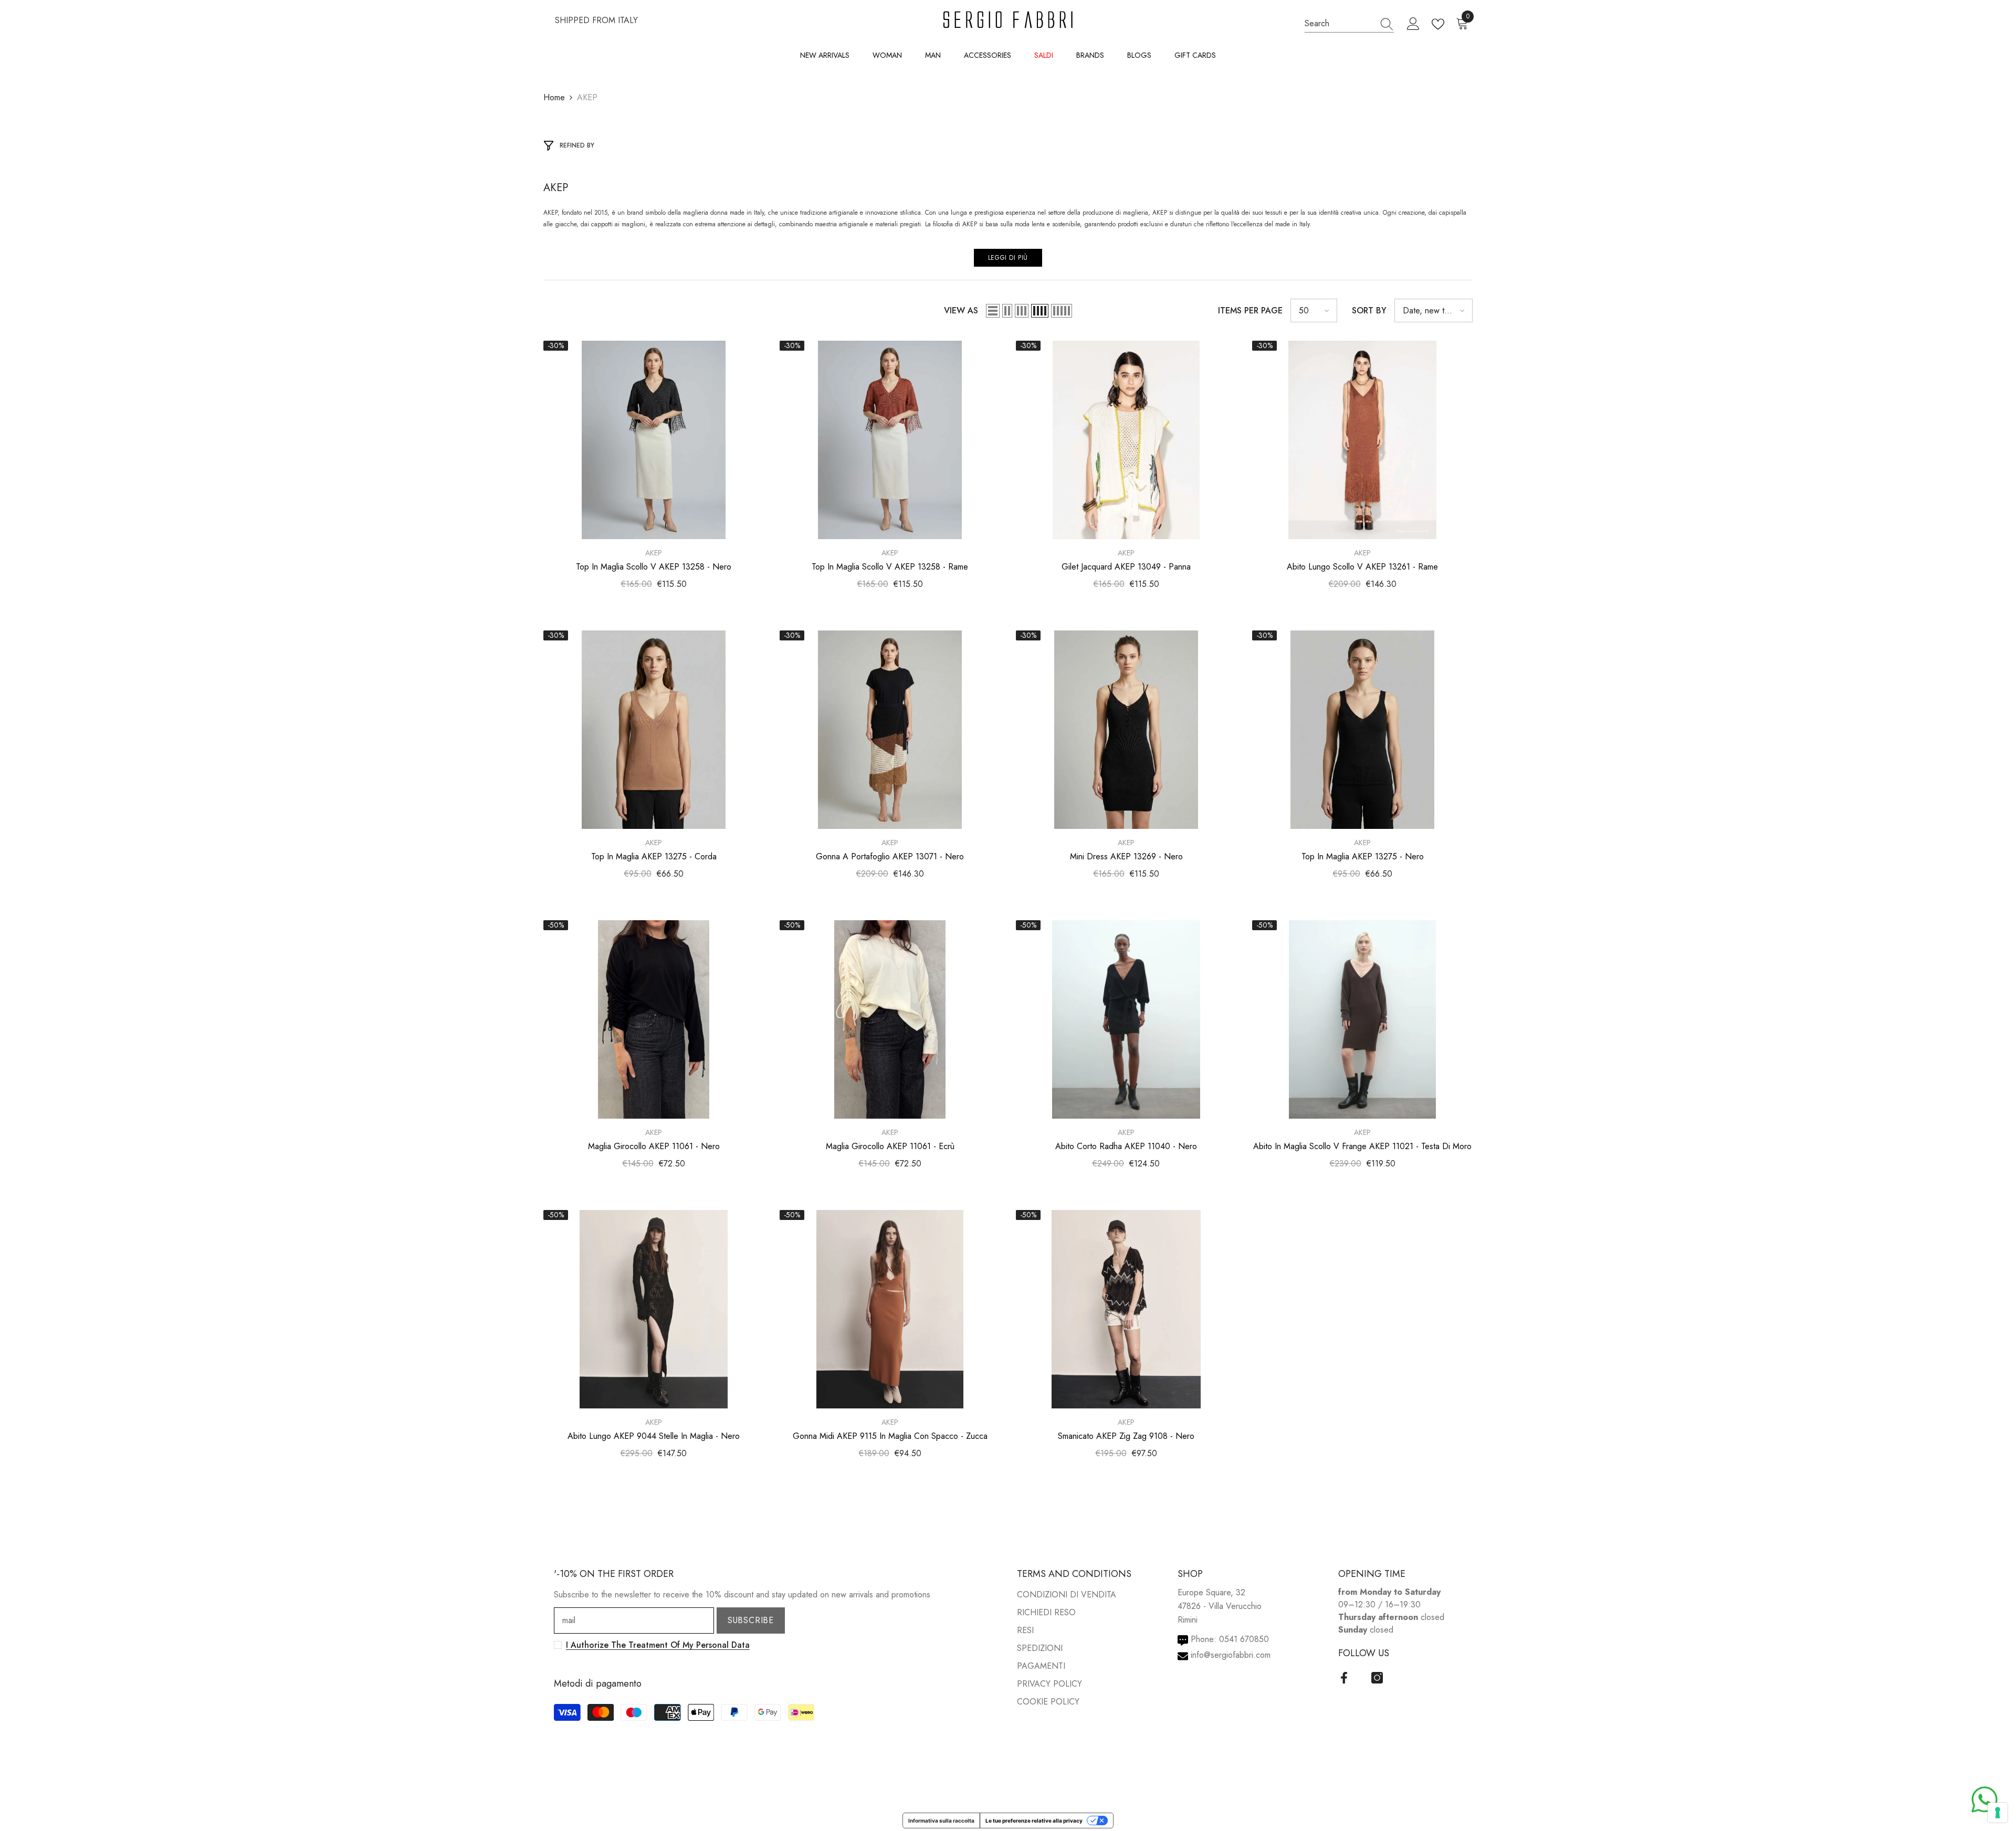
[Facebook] (1344, 1678)
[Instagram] (1377, 1678)
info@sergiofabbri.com (1231, 1655)
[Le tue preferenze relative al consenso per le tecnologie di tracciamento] (1998, 1813)
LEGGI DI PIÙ (1008, 258)
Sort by (1369, 311)
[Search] (1349, 24)
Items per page (1250, 311)
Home (554, 97)
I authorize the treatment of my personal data (658, 1645)
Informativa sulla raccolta (941, 1821)
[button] (993, 311)
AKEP (587, 97)
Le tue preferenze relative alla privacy (1034, 1821)
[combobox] (1339, 24)
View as (961, 311)
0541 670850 (1244, 1639)
